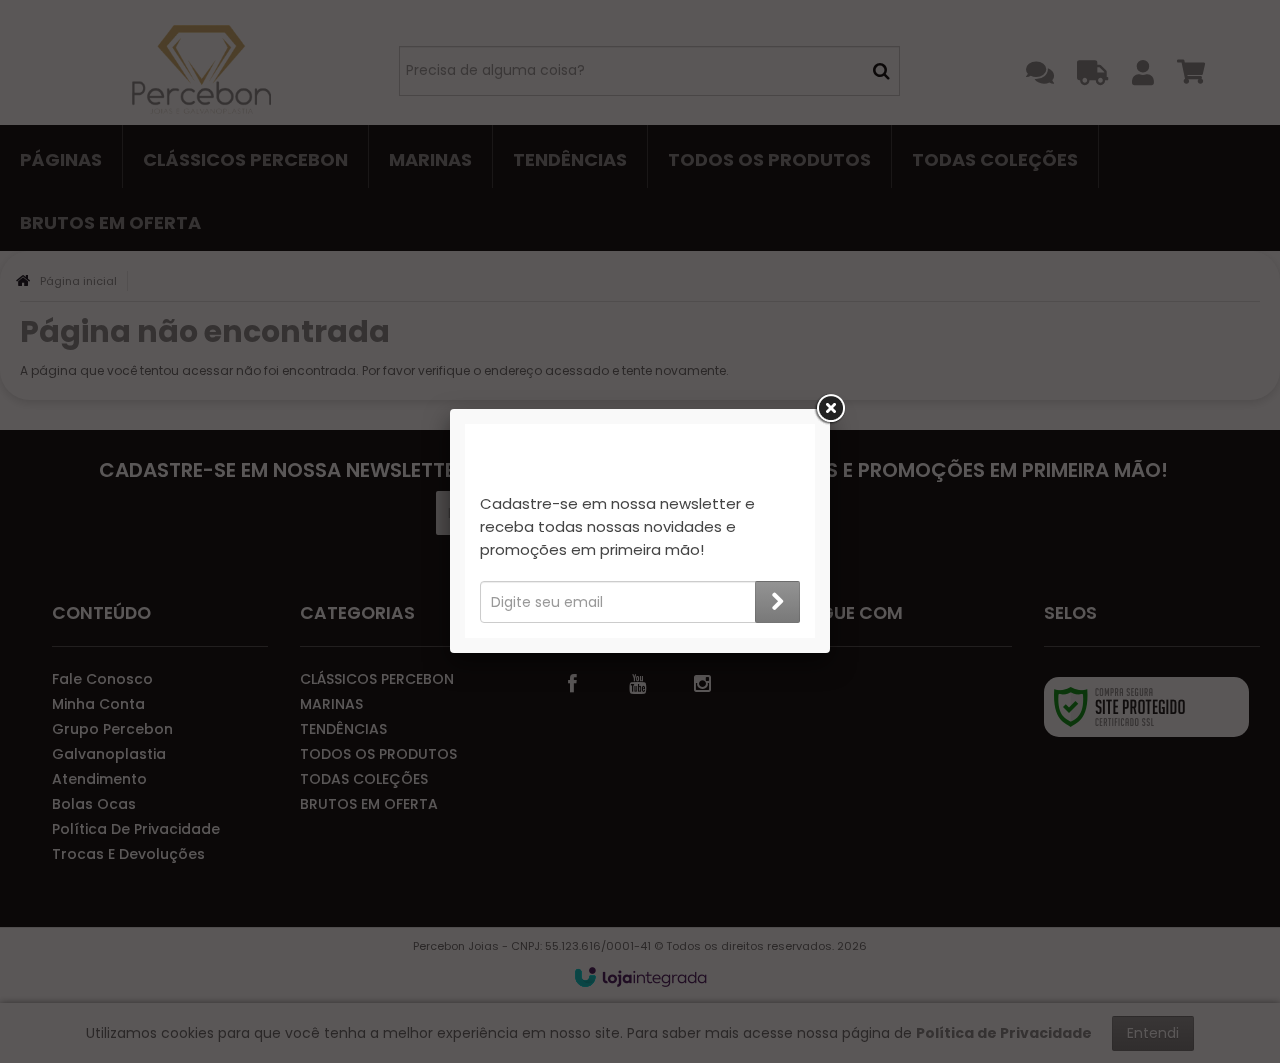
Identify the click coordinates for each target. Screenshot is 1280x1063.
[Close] (830, 409)
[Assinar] (777, 602)
